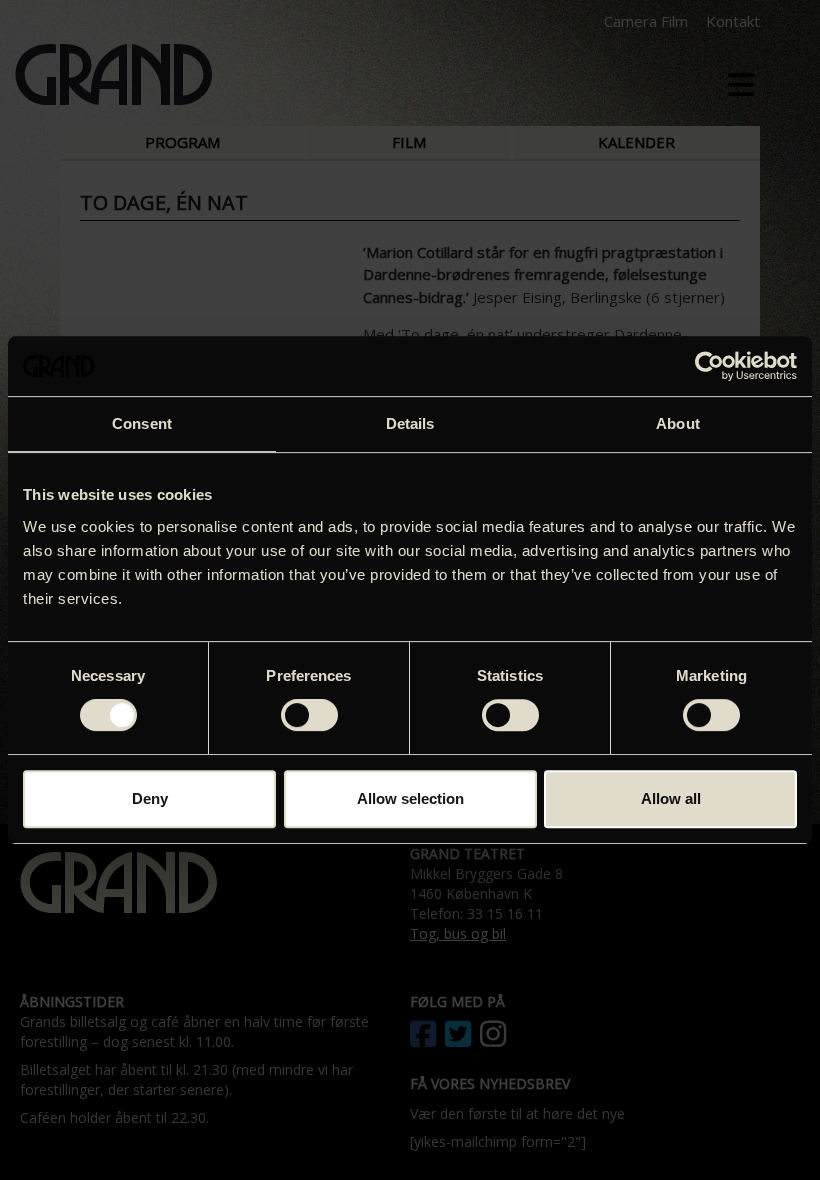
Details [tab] (410, 423)
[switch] (309, 715)
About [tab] (678, 423)
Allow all (671, 798)
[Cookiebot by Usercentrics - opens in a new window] (709, 366)
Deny (150, 798)
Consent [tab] (142, 423)
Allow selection (410, 798)
